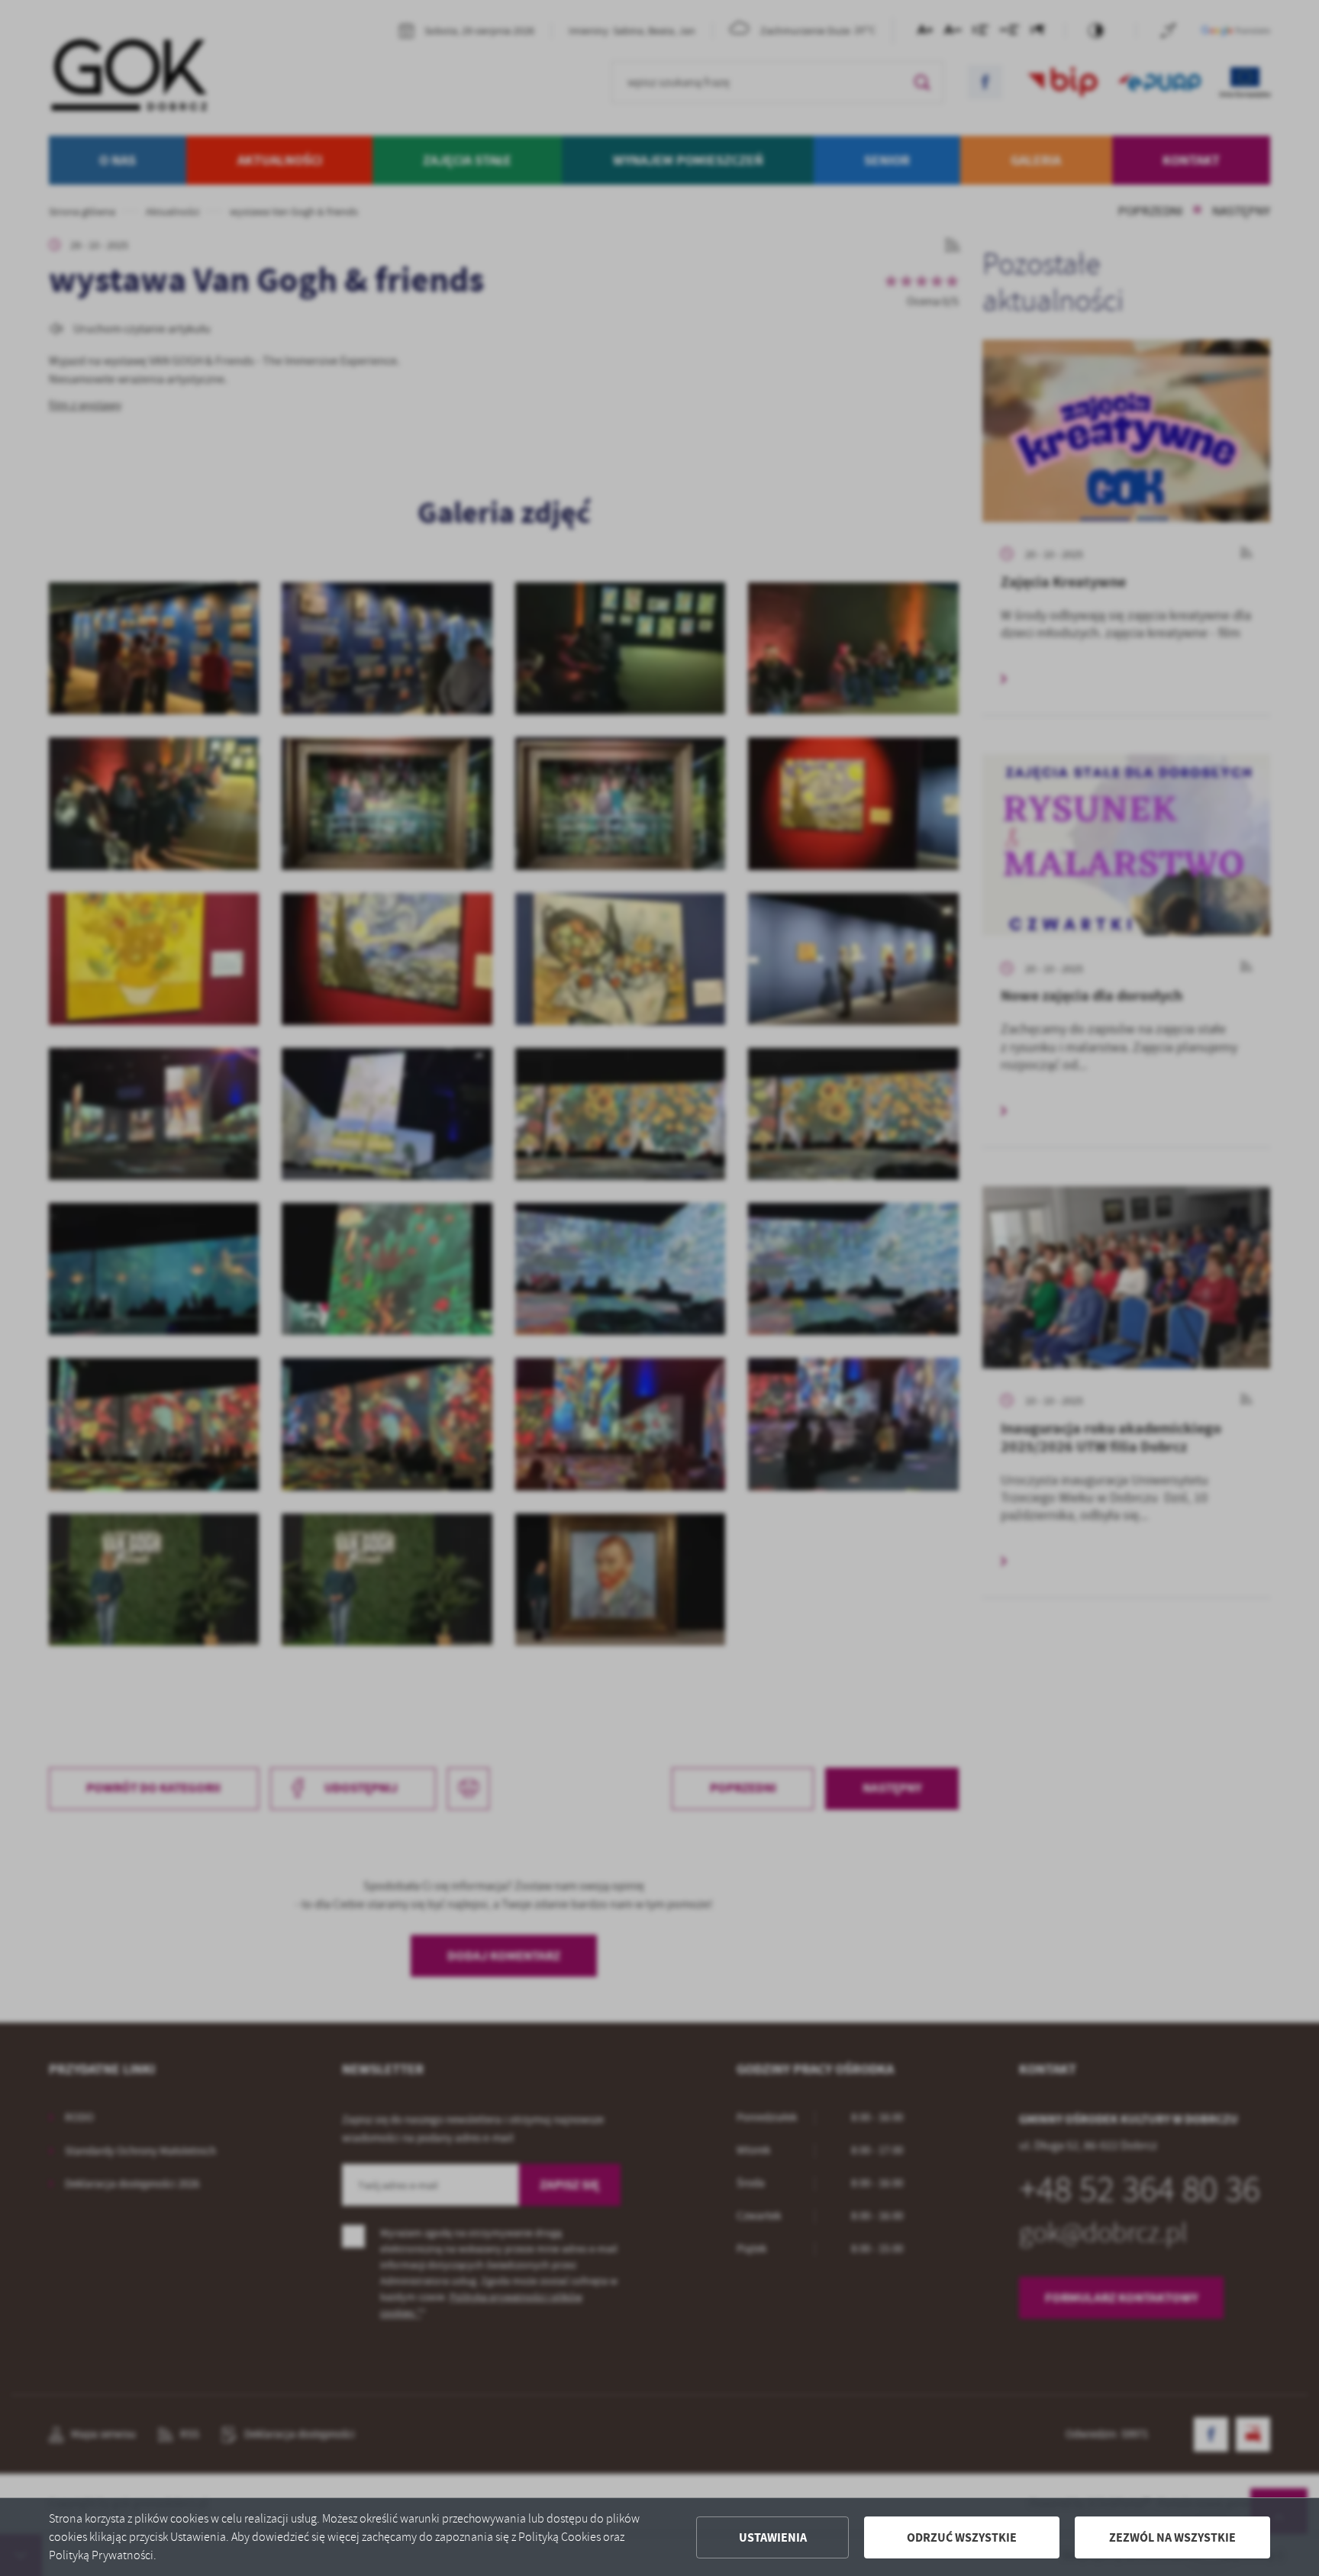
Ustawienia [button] (773, 2537)
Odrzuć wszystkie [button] (962, 2537)
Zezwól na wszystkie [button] (1172, 2537)
